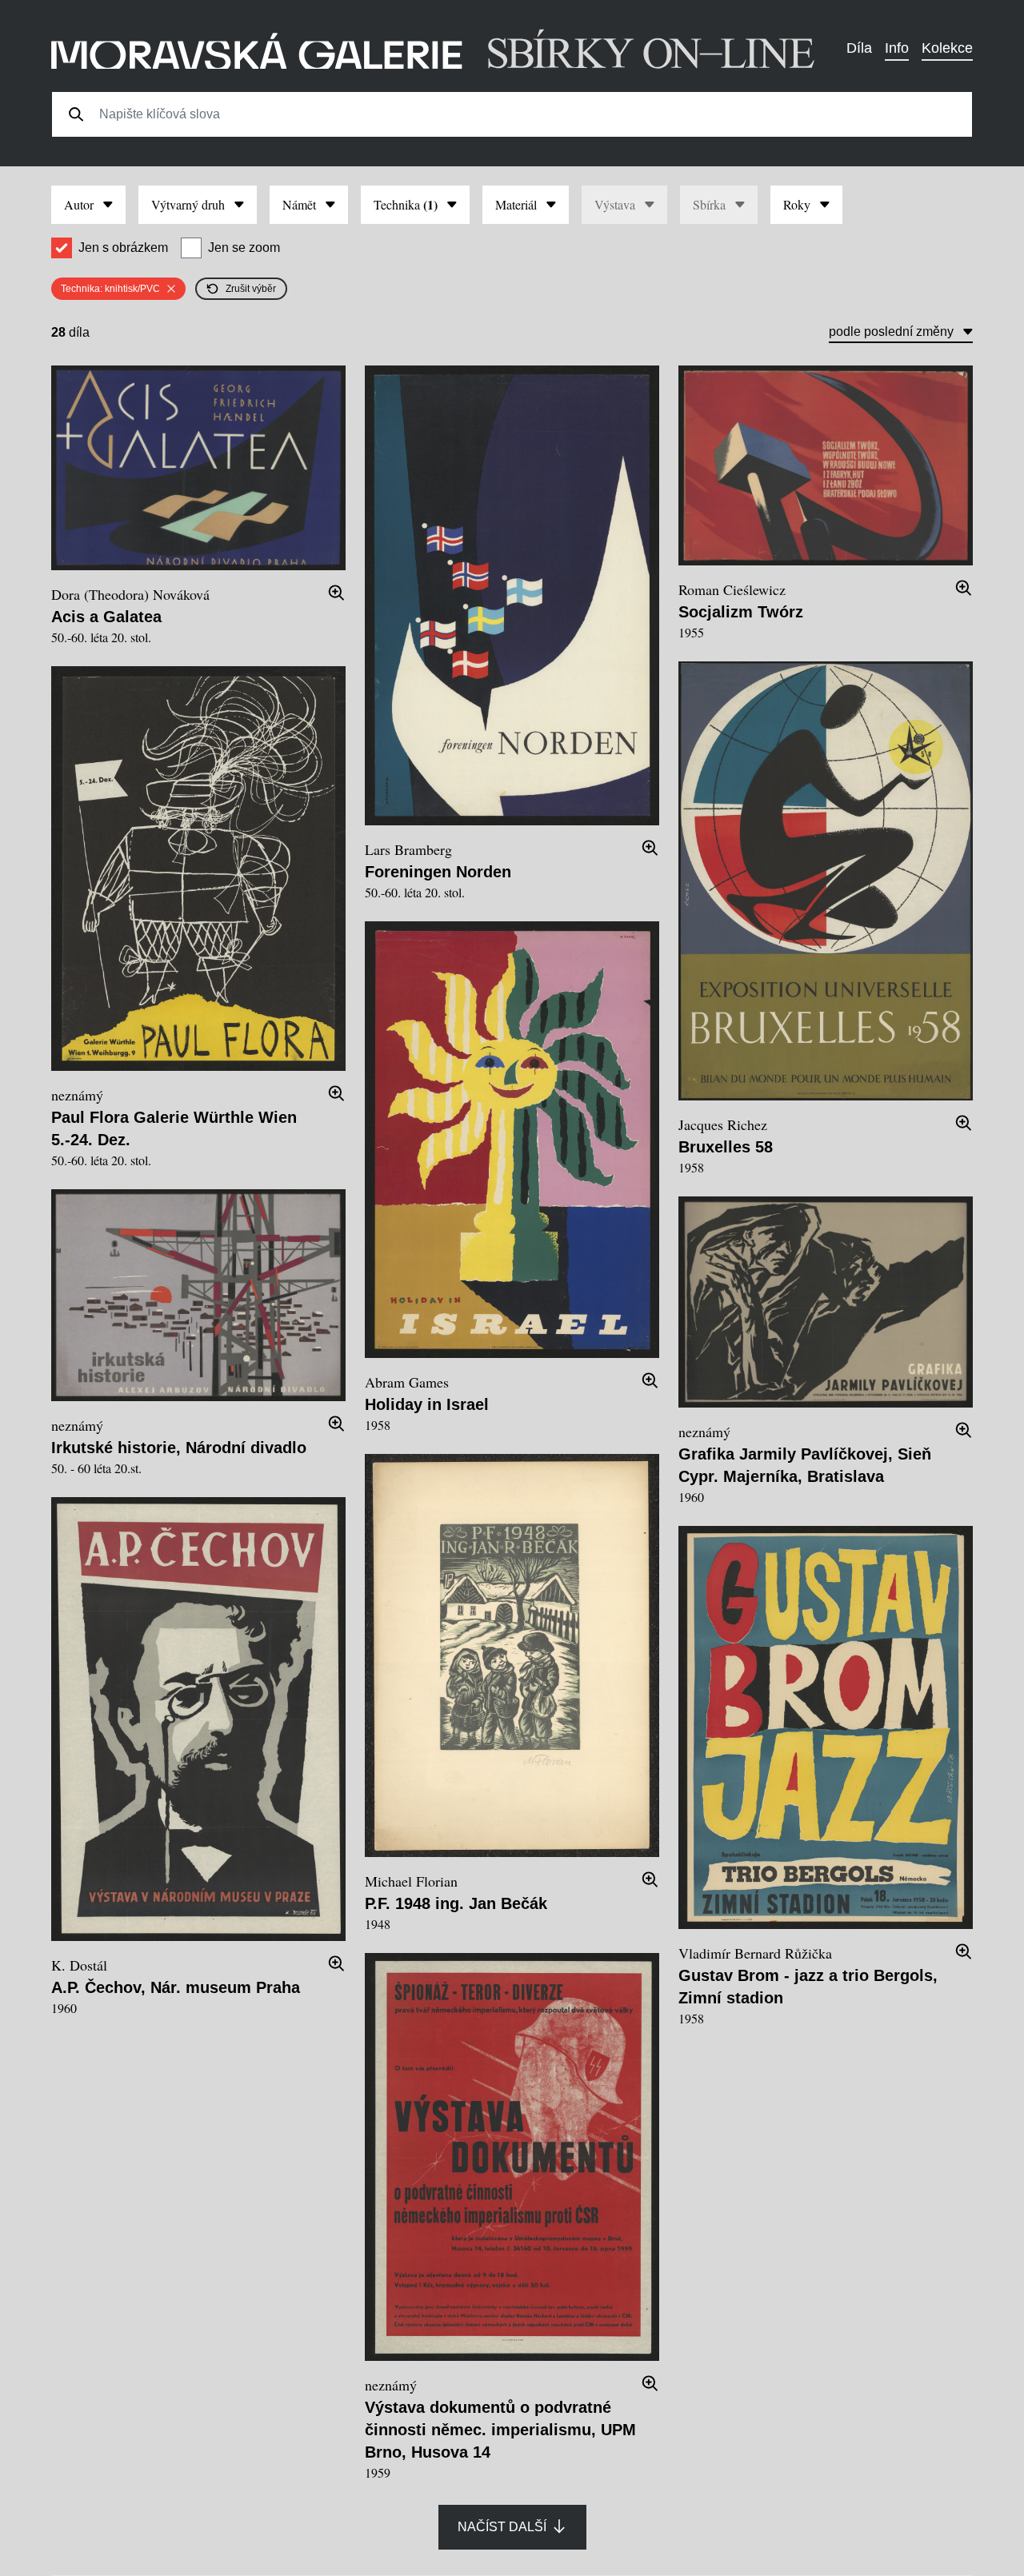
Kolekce (947, 48)
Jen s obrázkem (123, 248)
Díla (859, 48)
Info (897, 48)
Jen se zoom (244, 248)
